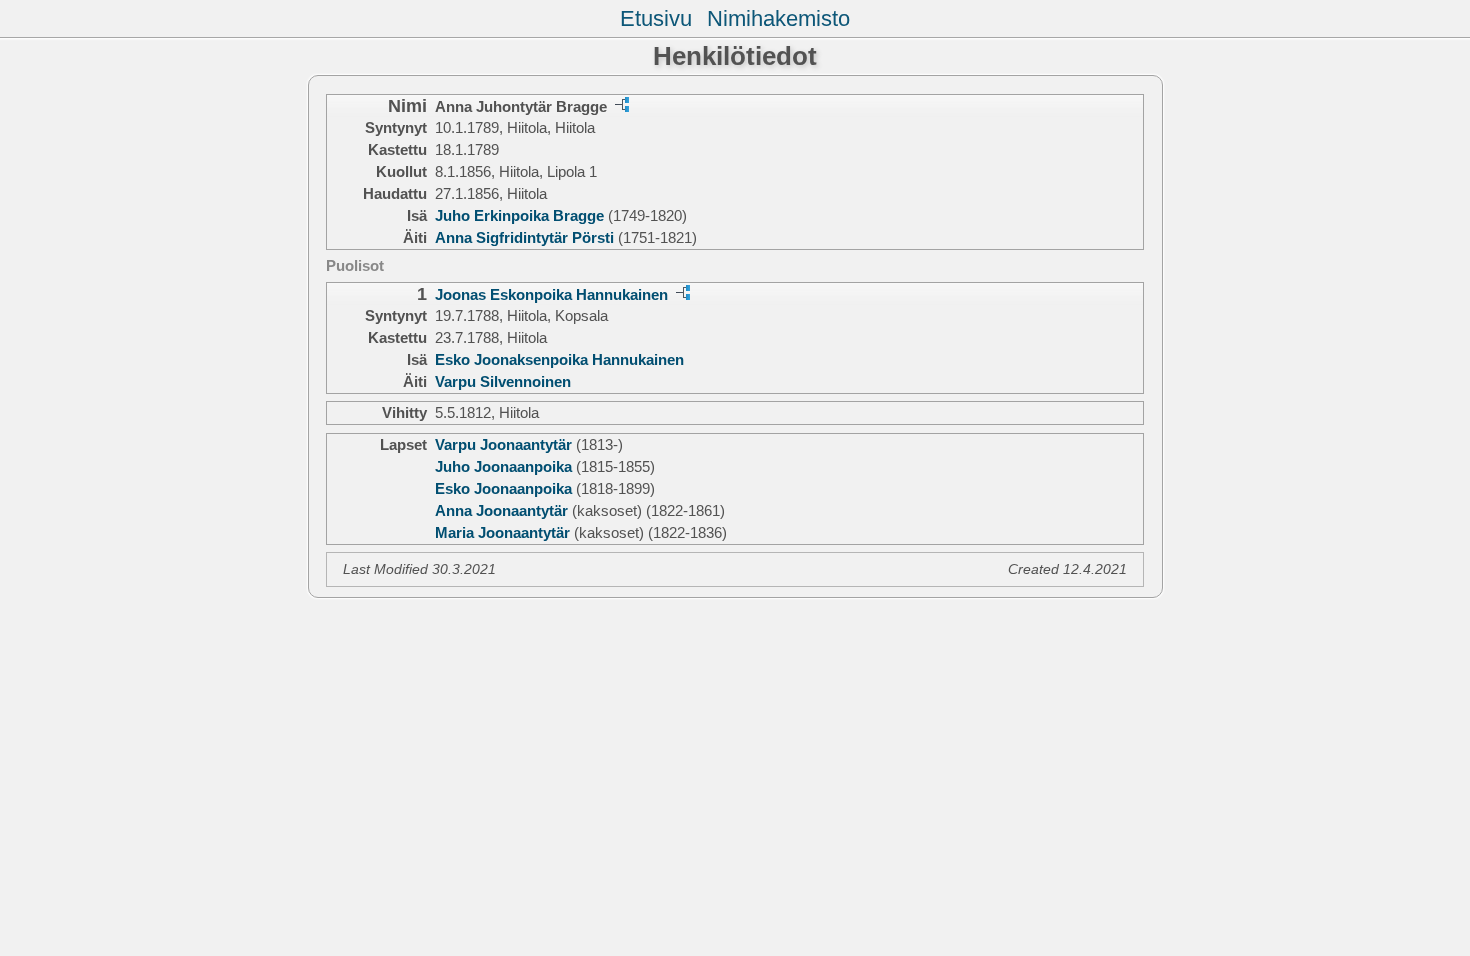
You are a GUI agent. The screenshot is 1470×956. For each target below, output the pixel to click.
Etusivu (656, 18)
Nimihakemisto (778, 18)
